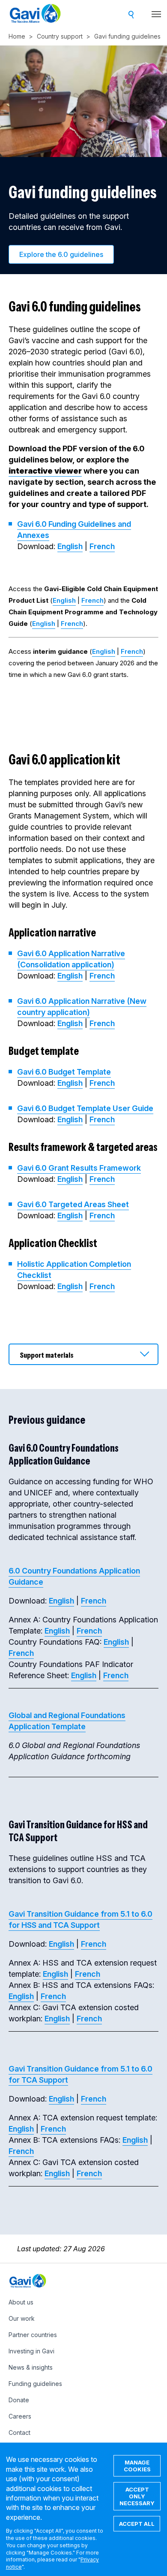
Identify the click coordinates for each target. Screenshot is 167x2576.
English (70, 546)
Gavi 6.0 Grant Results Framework (79, 1168)
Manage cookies (137, 2466)
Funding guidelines (35, 2384)
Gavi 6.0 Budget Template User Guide (85, 1108)
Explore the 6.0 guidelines (61, 254)
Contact (19, 2433)
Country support (60, 36)
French (102, 546)
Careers (20, 2416)
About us (21, 2302)
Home (17, 36)
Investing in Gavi (31, 2351)
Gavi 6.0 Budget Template (64, 1072)
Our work (22, 2318)
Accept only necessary (137, 2496)
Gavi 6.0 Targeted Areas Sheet (73, 1204)
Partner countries (33, 2335)
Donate (19, 2400)
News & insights (31, 2367)
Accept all (137, 2524)
